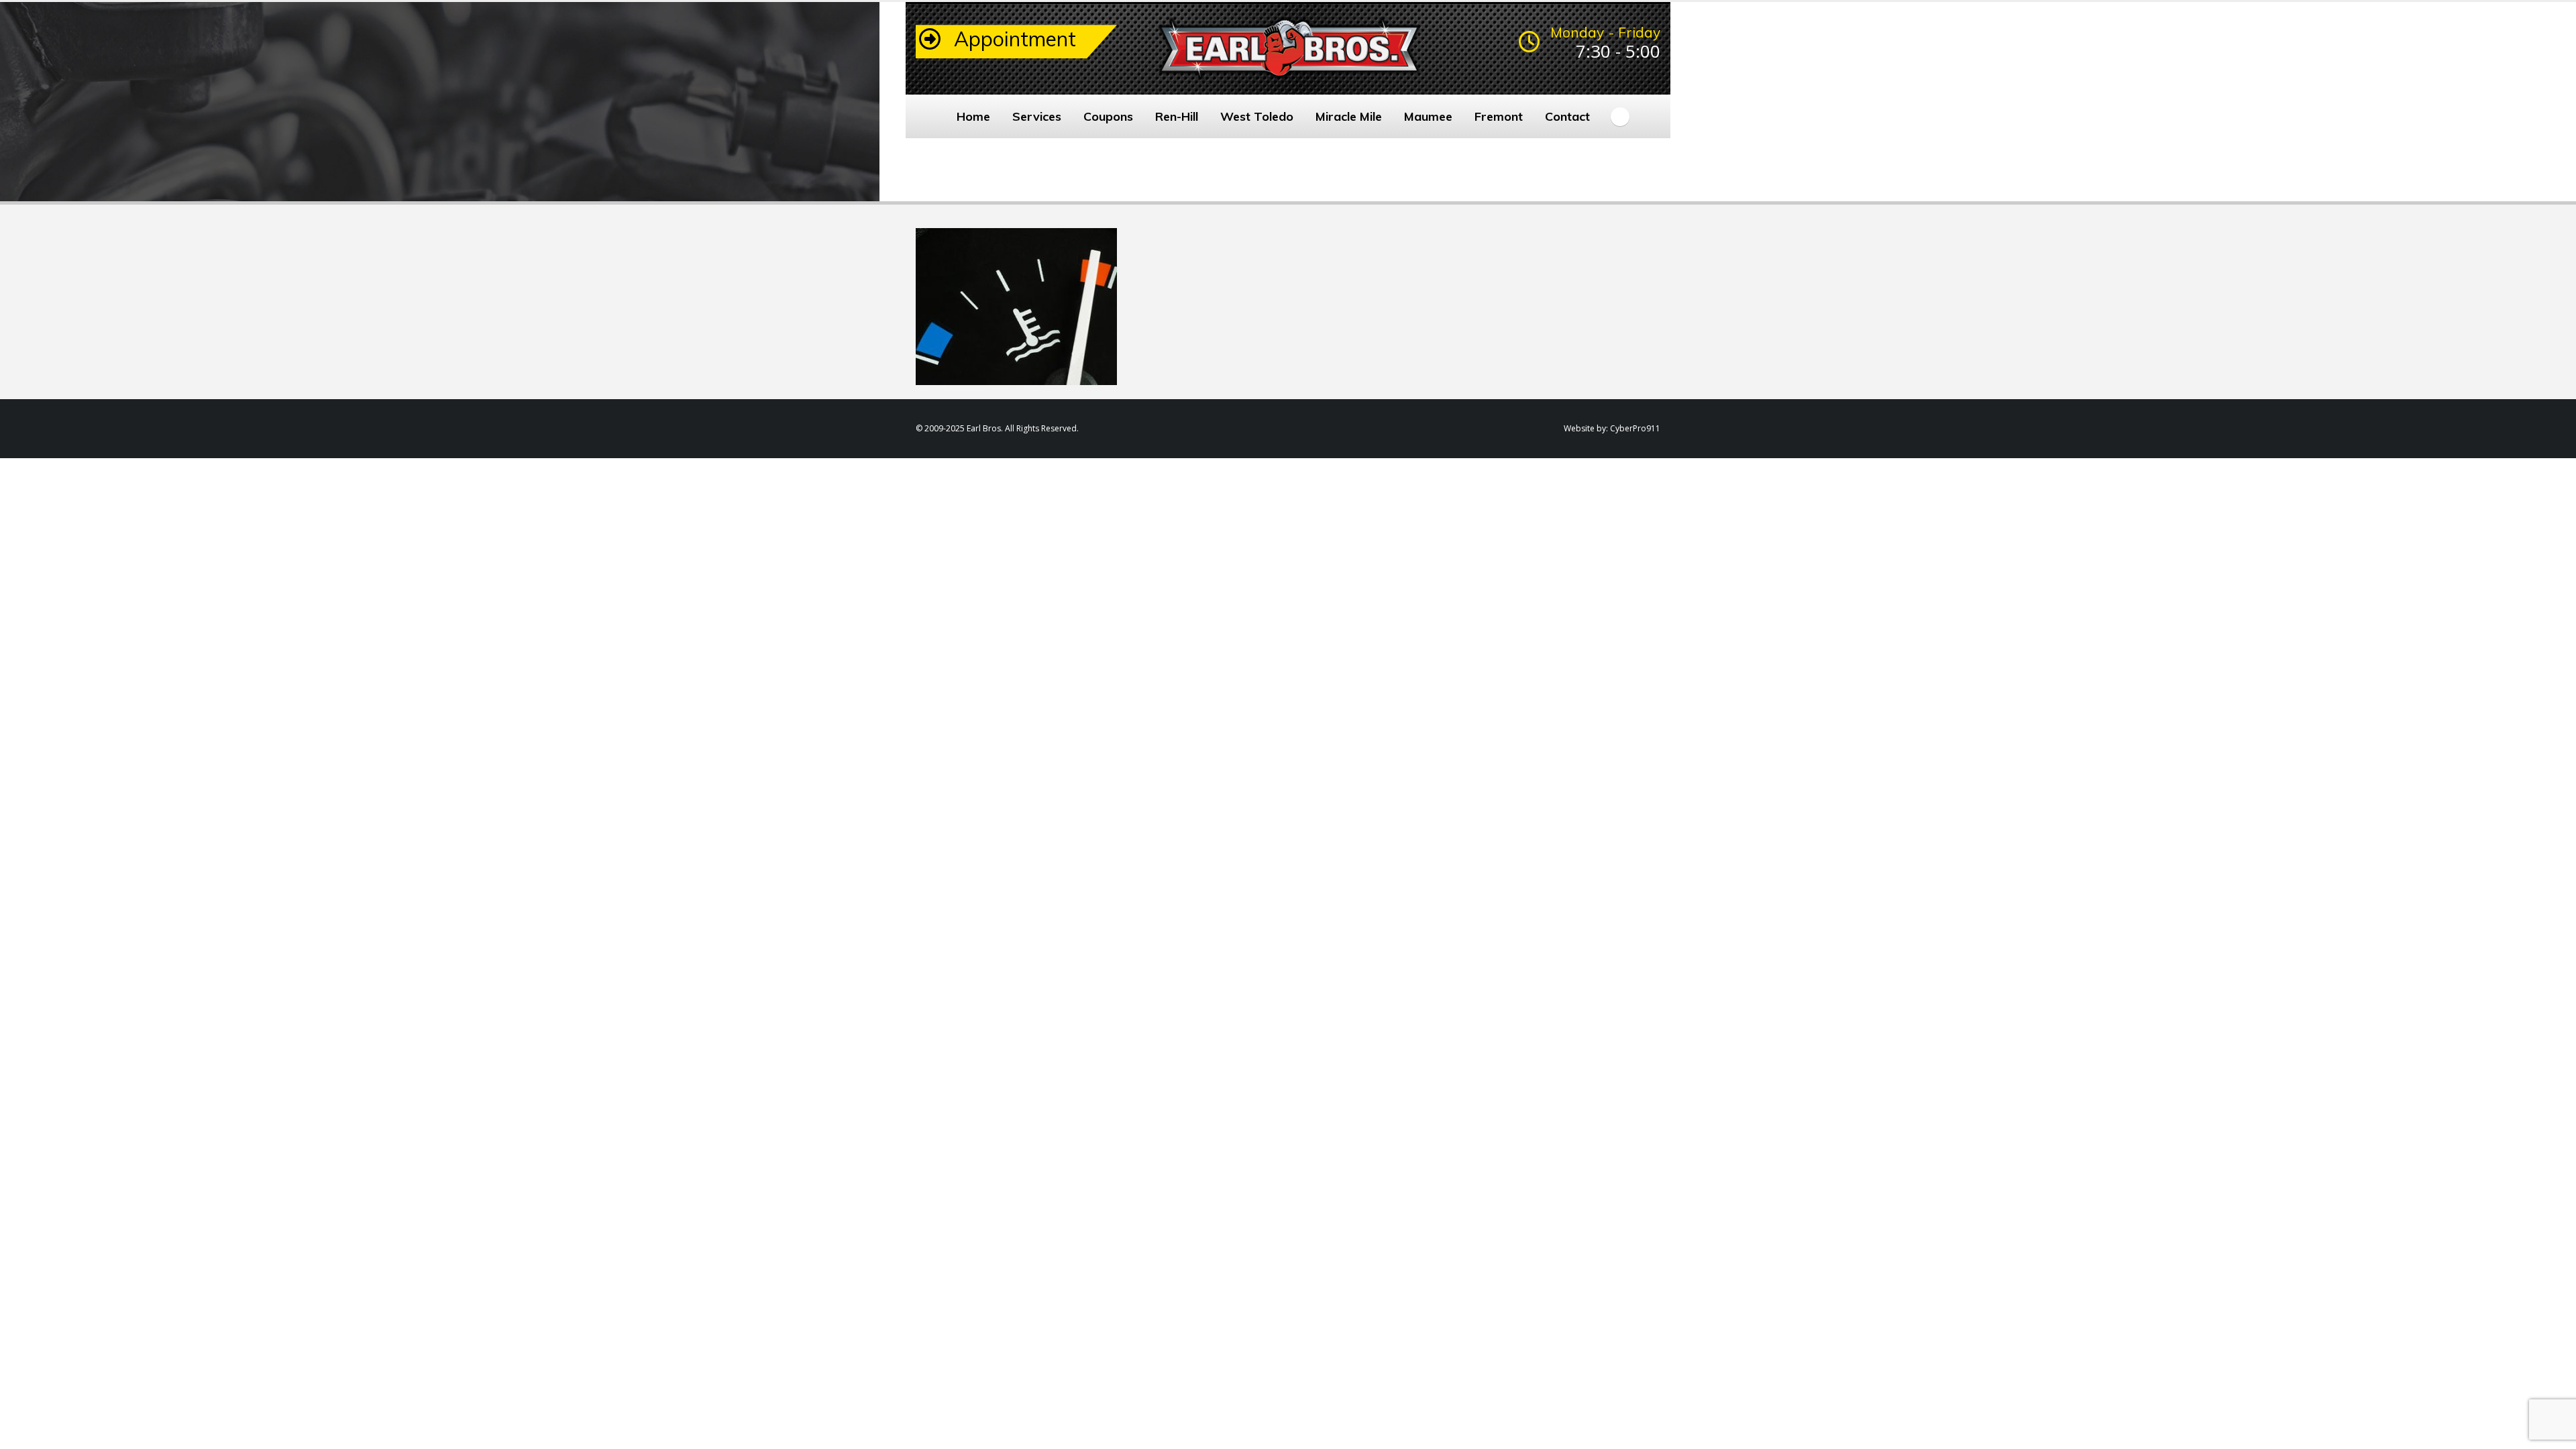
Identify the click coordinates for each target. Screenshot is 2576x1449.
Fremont (1499, 116)
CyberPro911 (1635, 428)
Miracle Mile (1349, 116)
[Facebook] (1620, 117)
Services (1037, 116)
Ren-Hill (1177, 116)
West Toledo (1257, 116)
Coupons (1108, 116)
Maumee (1428, 116)
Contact (1567, 116)
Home (973, 116)
